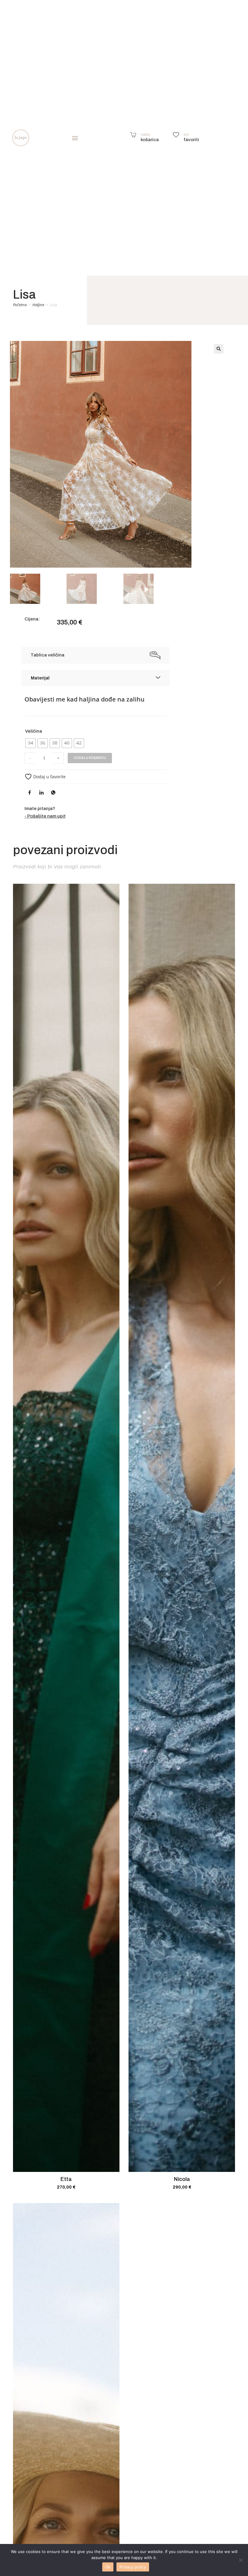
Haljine (38, 305)
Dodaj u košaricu (90, 758)
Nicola (182, 2179)
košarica (150, 140)
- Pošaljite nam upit (45, 816)
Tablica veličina (47, 655)
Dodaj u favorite (49, 777)
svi (186, 134)
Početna (20, 305)
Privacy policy (133, 2567)
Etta (66, 2179)
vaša (145, 134)
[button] (75, 138)
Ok (108, 2567)
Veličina (34, 731)
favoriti (191, 140)
